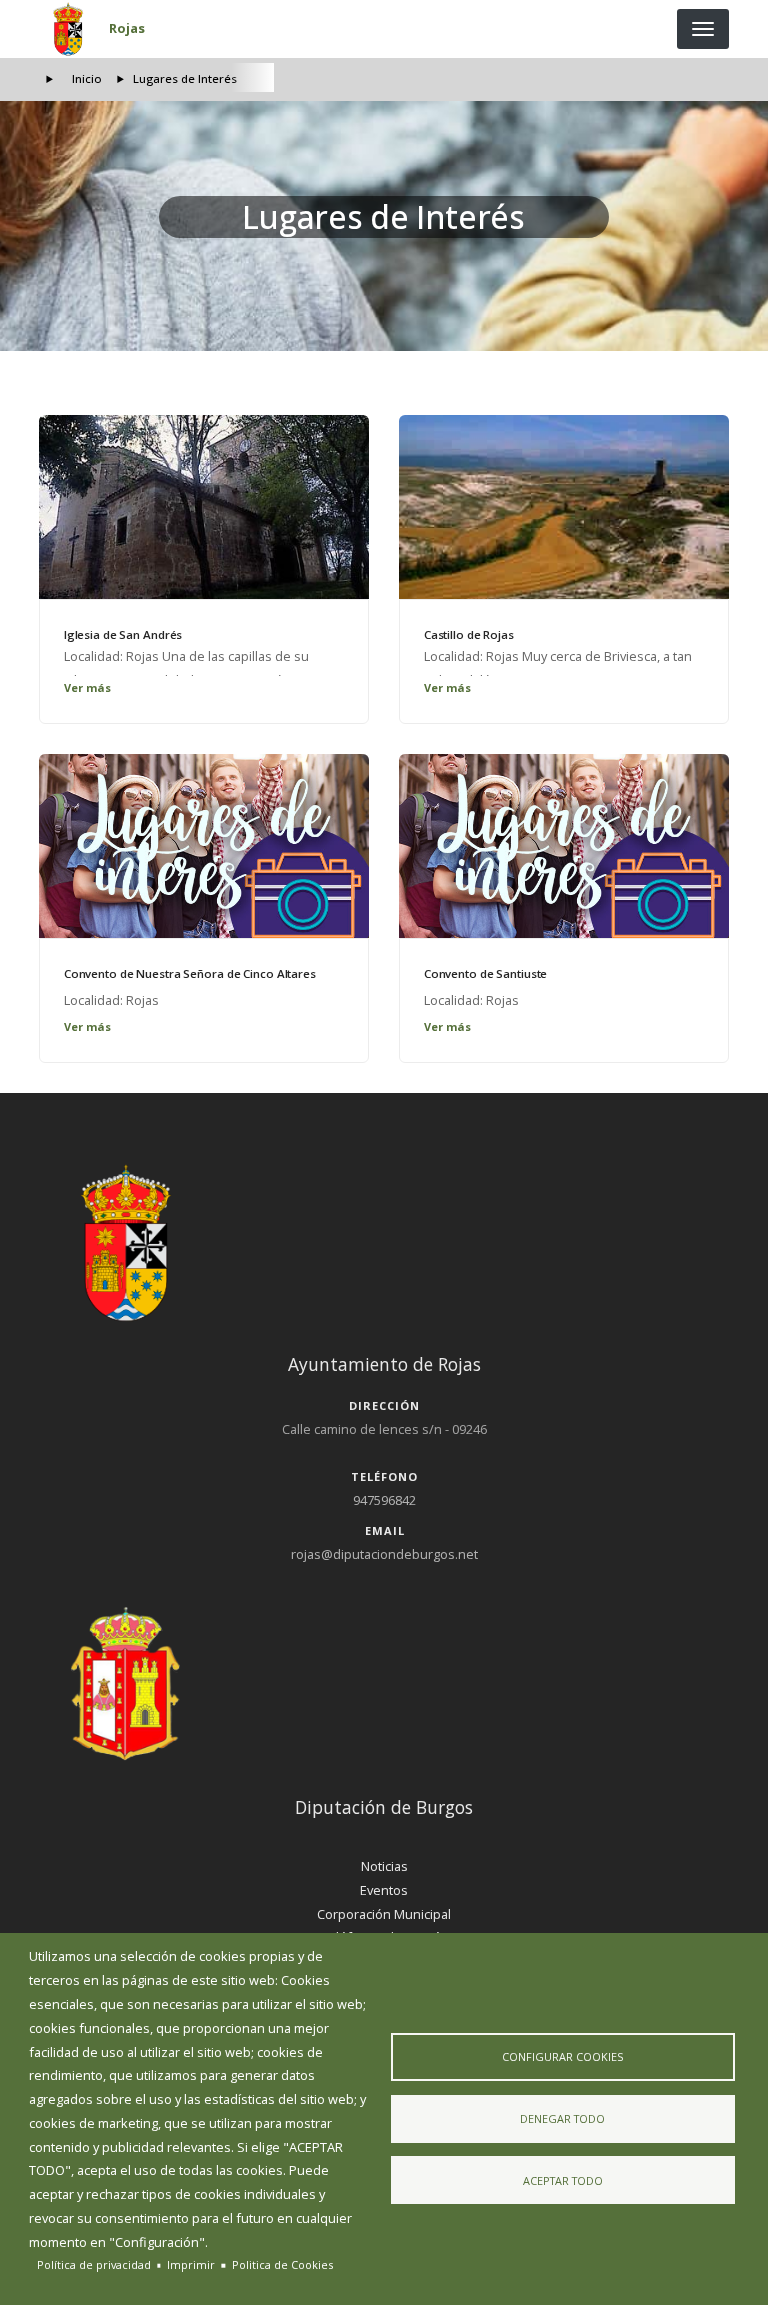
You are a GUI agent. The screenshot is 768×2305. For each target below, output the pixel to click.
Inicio (87, 78)
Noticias (384, 1866)
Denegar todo (562, 2118)
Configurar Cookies (562, 2056)
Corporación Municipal (384, 1914)
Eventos (384, 1890)
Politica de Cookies (282, 2264)
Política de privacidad (94, 2264)
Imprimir (191, 2264)
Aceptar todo (563, 2180)
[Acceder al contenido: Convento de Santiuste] (564, 846)
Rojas (127, 28)
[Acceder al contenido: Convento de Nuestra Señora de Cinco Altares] (204, 846)
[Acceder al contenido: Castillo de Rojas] (564, 507)
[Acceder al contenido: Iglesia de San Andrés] (204, 507)
